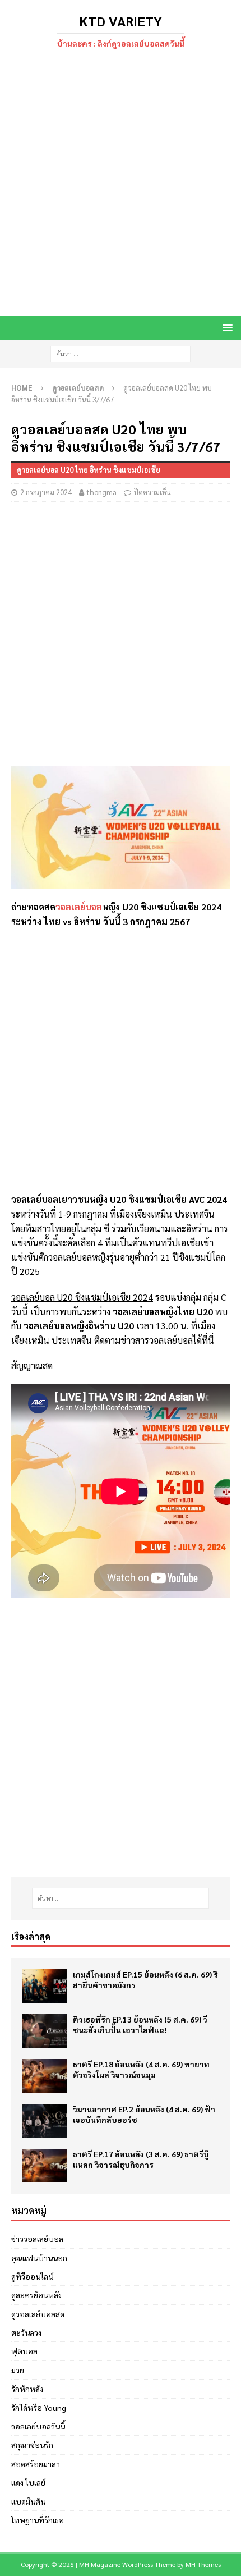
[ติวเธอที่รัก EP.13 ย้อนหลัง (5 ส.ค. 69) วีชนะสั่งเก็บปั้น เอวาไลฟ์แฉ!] (45, 2031)
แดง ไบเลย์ (28, 2482)
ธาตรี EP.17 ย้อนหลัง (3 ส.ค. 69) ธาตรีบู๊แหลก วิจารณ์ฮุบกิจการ (141, 2159)
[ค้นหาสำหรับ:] (121, 353)
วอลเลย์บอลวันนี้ (38, 2426)
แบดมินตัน (28, 2501)
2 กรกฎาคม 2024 (46, 492)
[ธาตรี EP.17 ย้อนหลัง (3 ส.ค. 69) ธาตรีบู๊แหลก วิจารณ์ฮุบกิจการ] (45, 2166)
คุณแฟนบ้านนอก (39, 2258)
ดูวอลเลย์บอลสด (38, 2314)
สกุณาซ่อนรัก (32, 2445)
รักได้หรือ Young (39, 2408)
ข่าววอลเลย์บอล (37, 2239)
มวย (18, 2370)
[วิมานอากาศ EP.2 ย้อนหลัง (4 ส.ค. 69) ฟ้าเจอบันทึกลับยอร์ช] (45, 2121)
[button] (226, 328)
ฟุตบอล (24, 2351)
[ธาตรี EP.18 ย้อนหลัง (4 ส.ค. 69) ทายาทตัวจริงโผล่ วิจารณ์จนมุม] (45, 2076)
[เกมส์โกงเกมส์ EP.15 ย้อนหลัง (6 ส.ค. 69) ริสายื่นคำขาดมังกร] (45, 1986)
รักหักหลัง (27, 2389)
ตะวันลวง (26, 2332)
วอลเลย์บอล (79, 907)
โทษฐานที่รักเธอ (38, 2520)
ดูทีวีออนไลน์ (32, 2276)
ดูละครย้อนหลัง (36, 2295)
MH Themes (203, 2564)
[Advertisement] (121, 184)
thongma (102, 492)
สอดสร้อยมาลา (36, 2464)
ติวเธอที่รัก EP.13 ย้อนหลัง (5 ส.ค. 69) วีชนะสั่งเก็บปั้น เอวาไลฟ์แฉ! (140, 2024)
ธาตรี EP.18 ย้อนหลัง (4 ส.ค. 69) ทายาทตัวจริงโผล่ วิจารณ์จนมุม (141, 2069)
